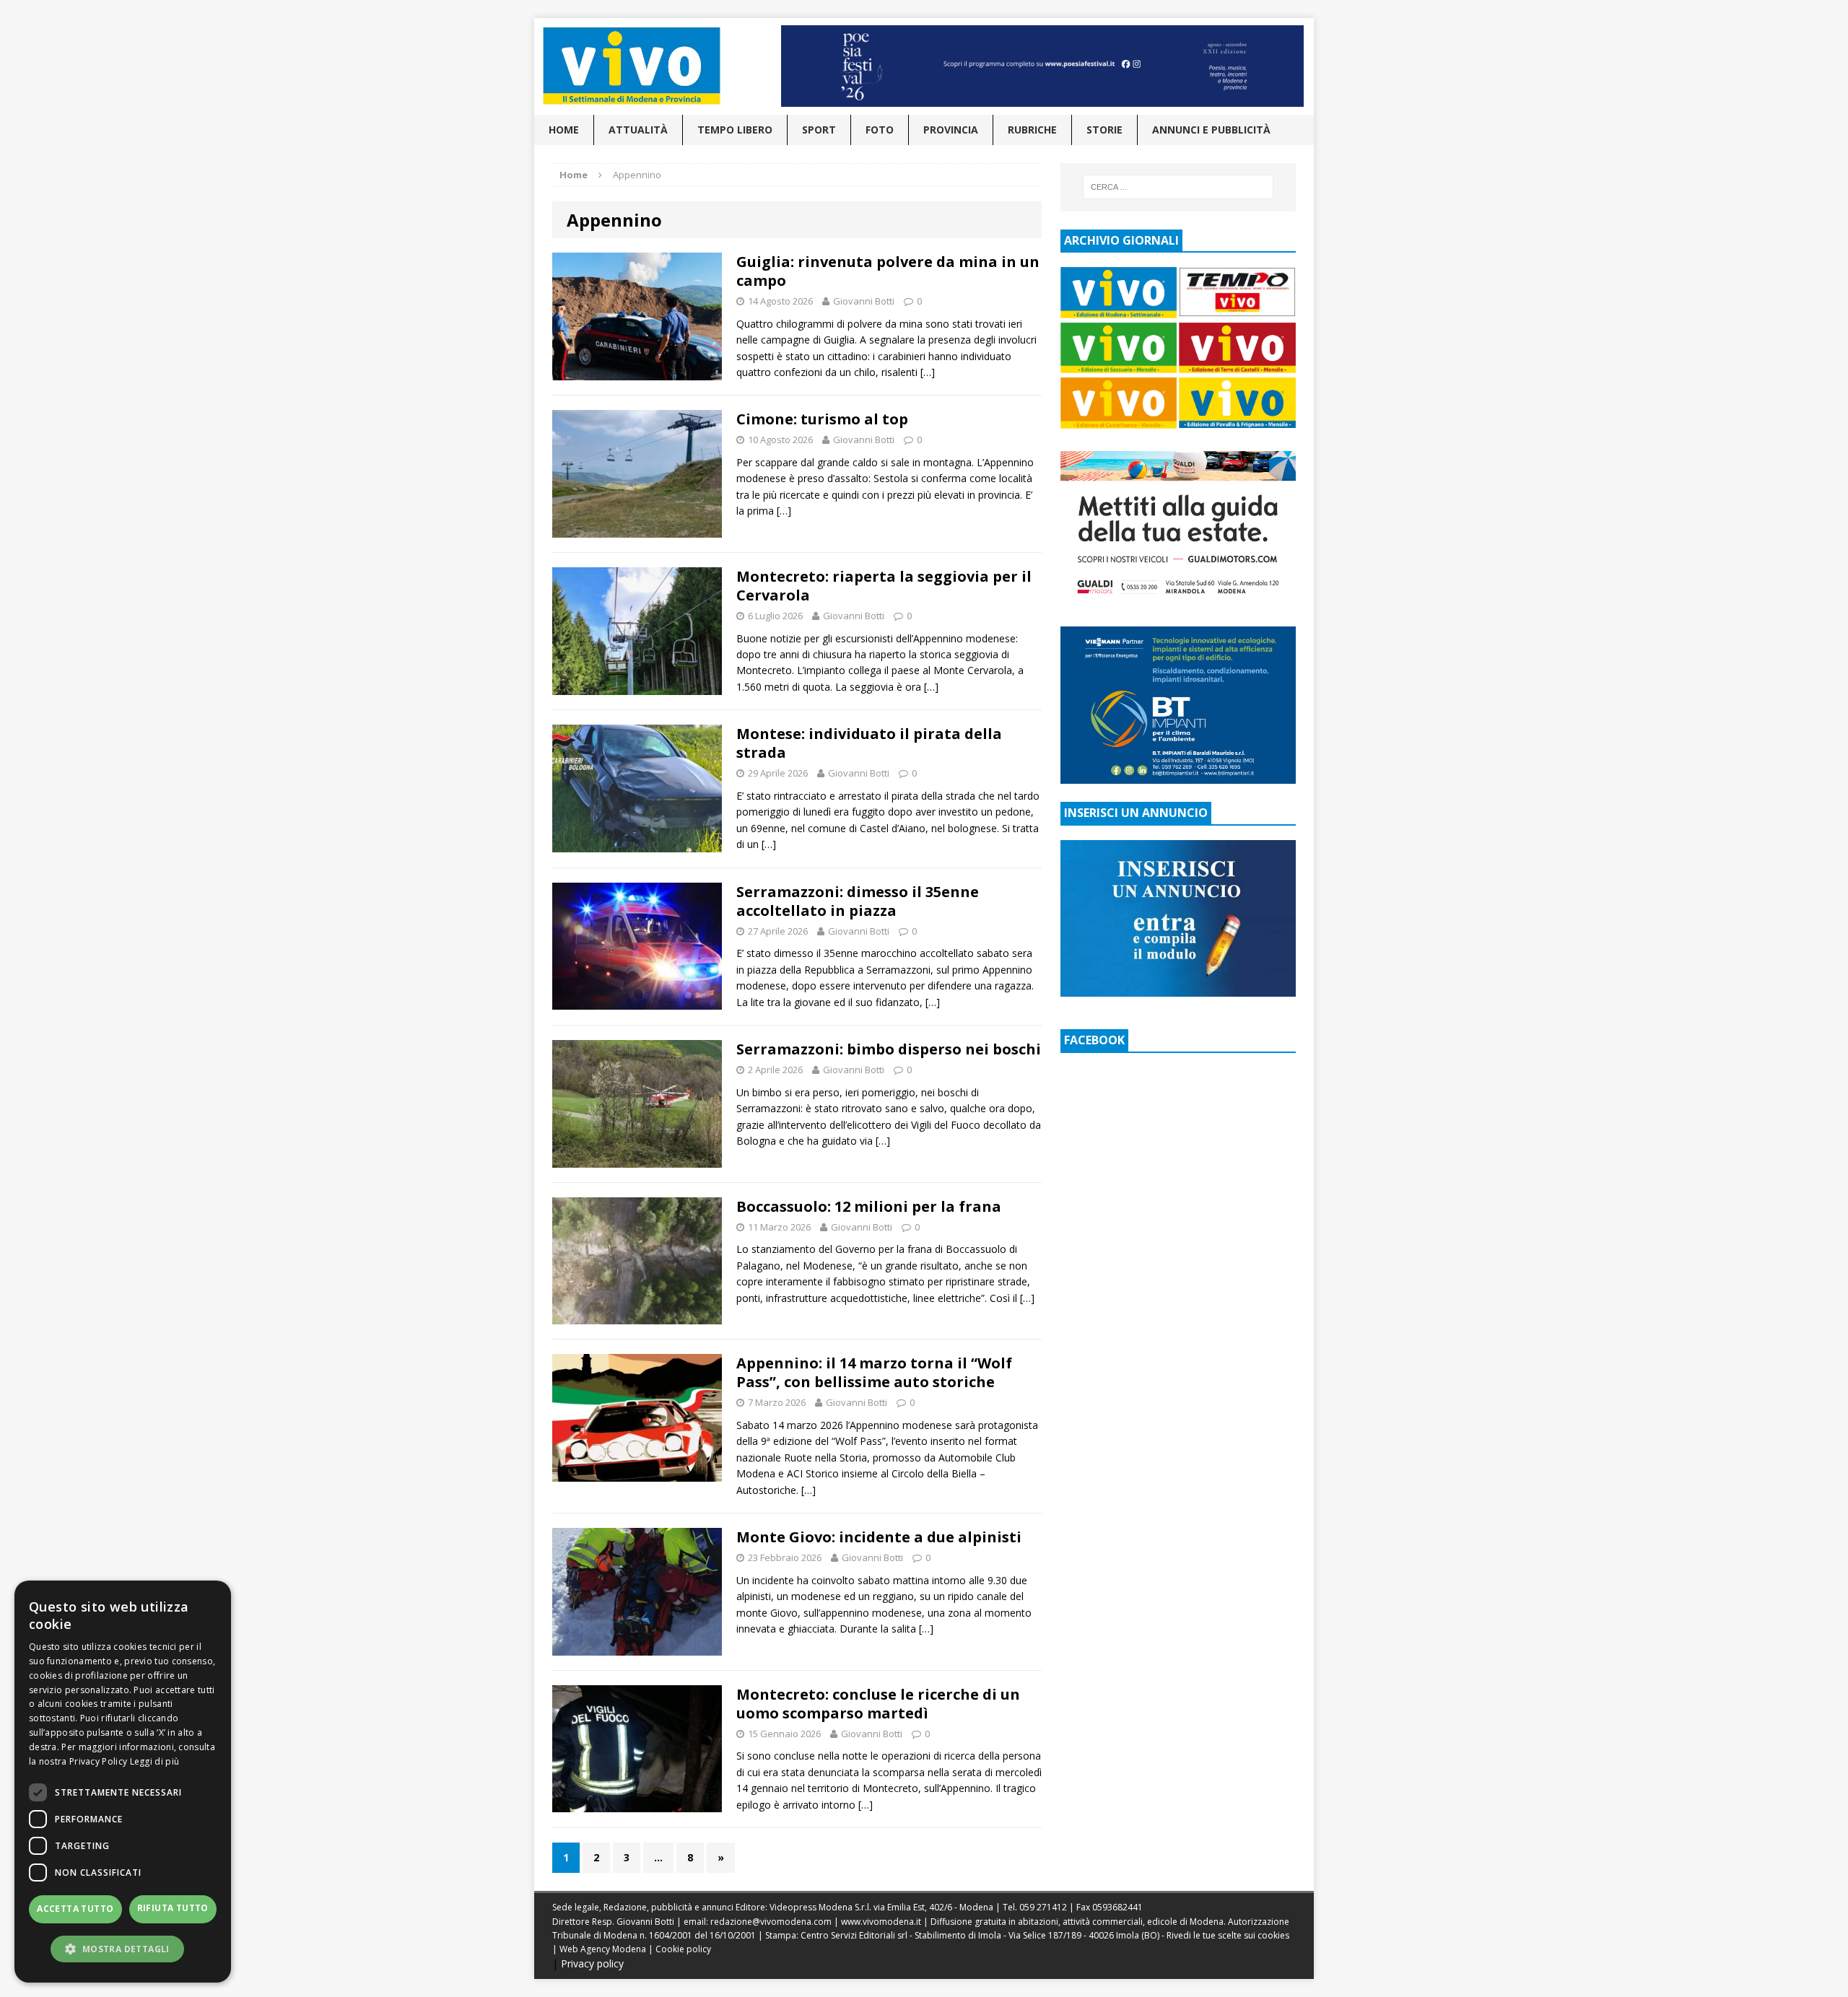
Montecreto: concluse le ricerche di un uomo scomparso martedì (878, 1704)
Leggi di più (155, 1761)
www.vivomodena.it (881, 1922)
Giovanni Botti (864, 301)
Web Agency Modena (603, 1949)
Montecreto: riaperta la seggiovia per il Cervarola (884, 586)
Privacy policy (592, 1963)
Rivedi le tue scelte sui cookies (1228, 1935)
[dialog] (123, 1782)
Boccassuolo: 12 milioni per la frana (869, 1206)
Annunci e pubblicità (1211, 130)
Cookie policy (683, 1949)
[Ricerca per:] (1178, 187)
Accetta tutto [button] (75, 1909)
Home (564, 130)
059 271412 (1043, 1907)
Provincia (951, 130)
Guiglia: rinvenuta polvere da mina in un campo (888, 271)
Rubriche (1032, 130)
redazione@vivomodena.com (771, 1922)
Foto (880, 130)
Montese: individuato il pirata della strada (869, 743)
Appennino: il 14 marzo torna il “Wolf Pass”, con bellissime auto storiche (874, 1372)
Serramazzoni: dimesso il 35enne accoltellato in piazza (858, 901)
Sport (819, 130)
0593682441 (1117, 1907)
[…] (928, 372)
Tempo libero (735, 130)
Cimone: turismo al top (822, 419)
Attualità (638, 130)
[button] (123, 1949)
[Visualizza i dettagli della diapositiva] (1042, 66)
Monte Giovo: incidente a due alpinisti (879, 1537)
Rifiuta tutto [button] (173, 1908)
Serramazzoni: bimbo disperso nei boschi (889, 1049)
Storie (1104, 130)
